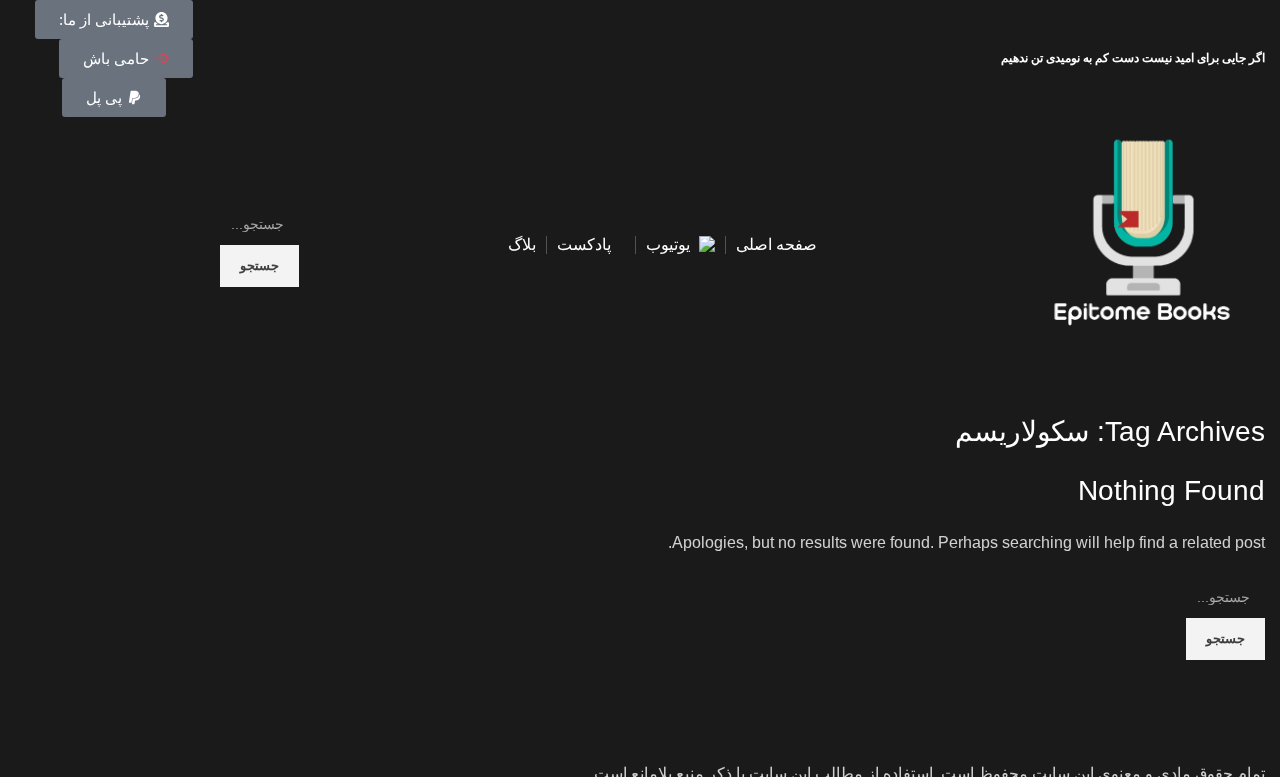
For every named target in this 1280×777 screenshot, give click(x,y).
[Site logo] (1142, 243)
